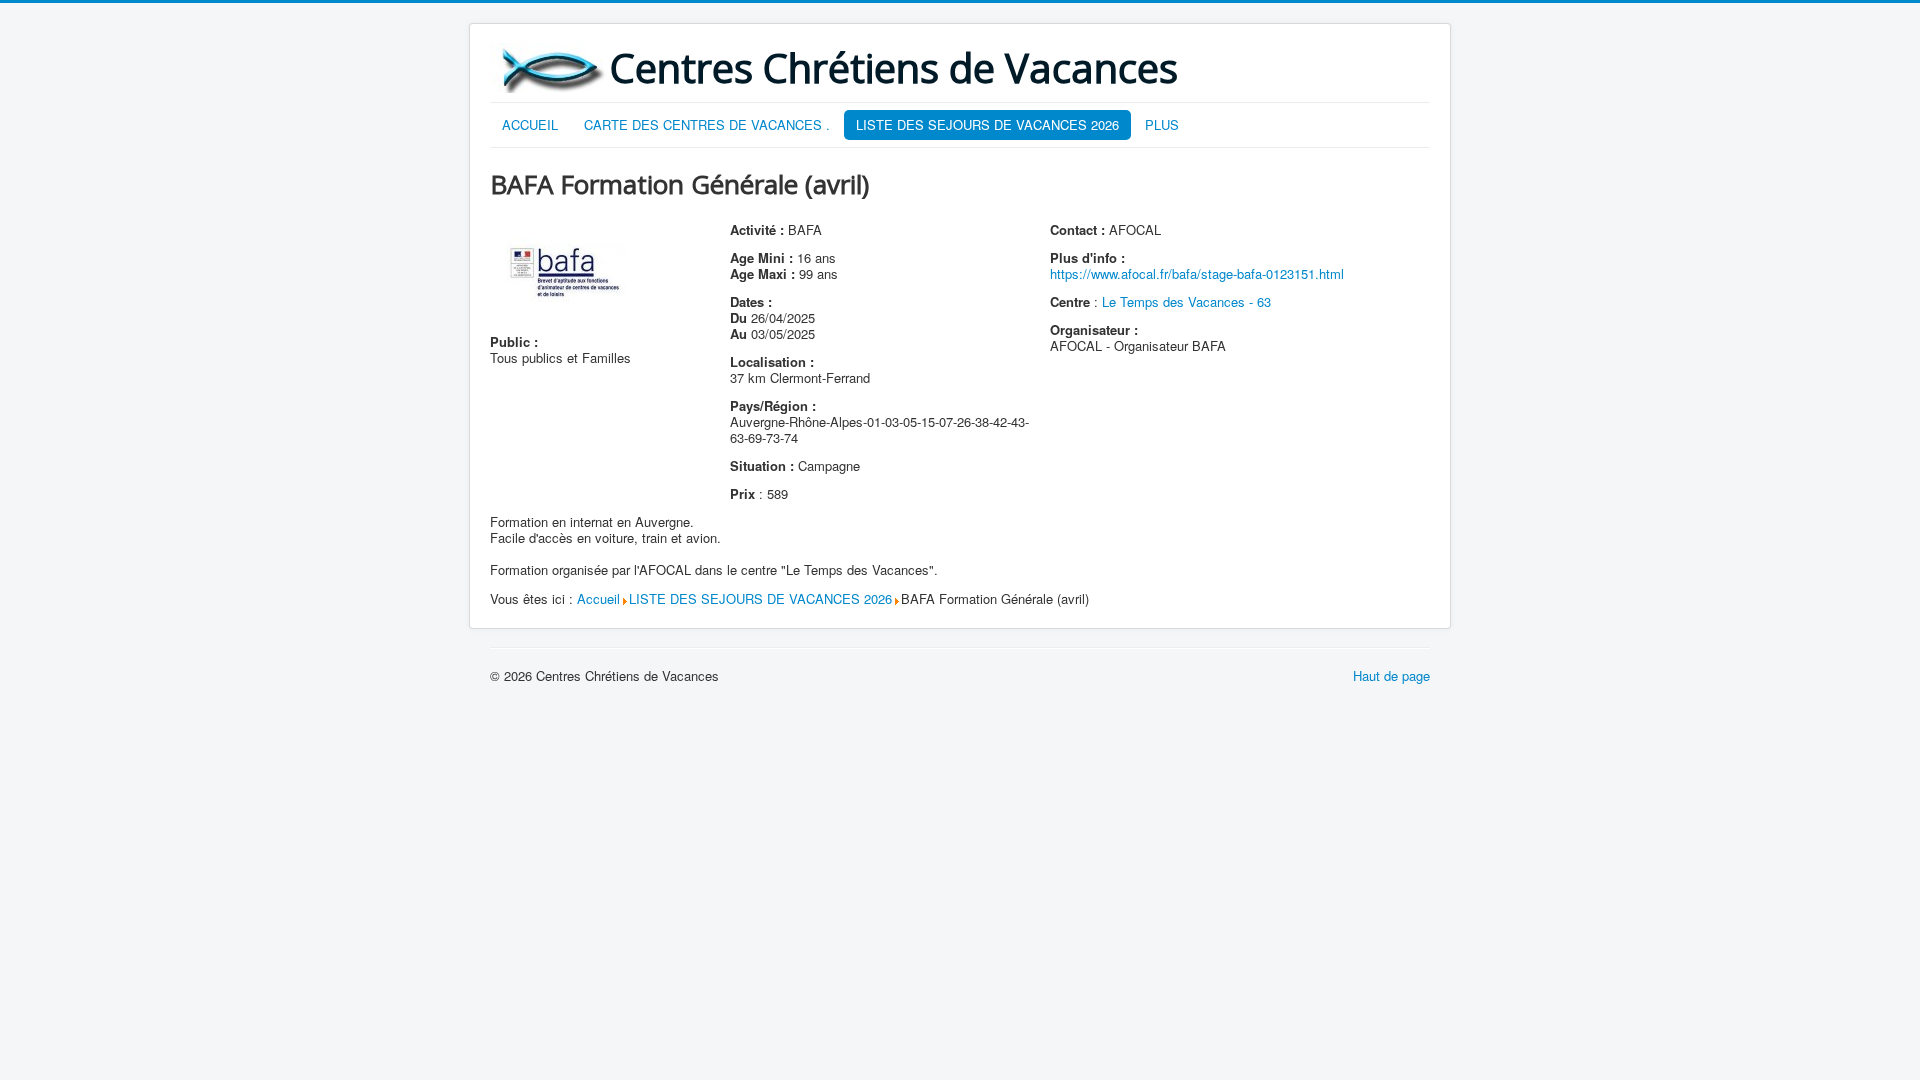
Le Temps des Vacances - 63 (1186, 301)
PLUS (1162, 124)
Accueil (598, 598)
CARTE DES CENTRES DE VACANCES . (707, 124)
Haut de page (1391, 675)
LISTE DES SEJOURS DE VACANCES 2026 (987, 124)
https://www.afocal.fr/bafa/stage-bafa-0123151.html (1197, 273)
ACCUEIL (530, 124)
